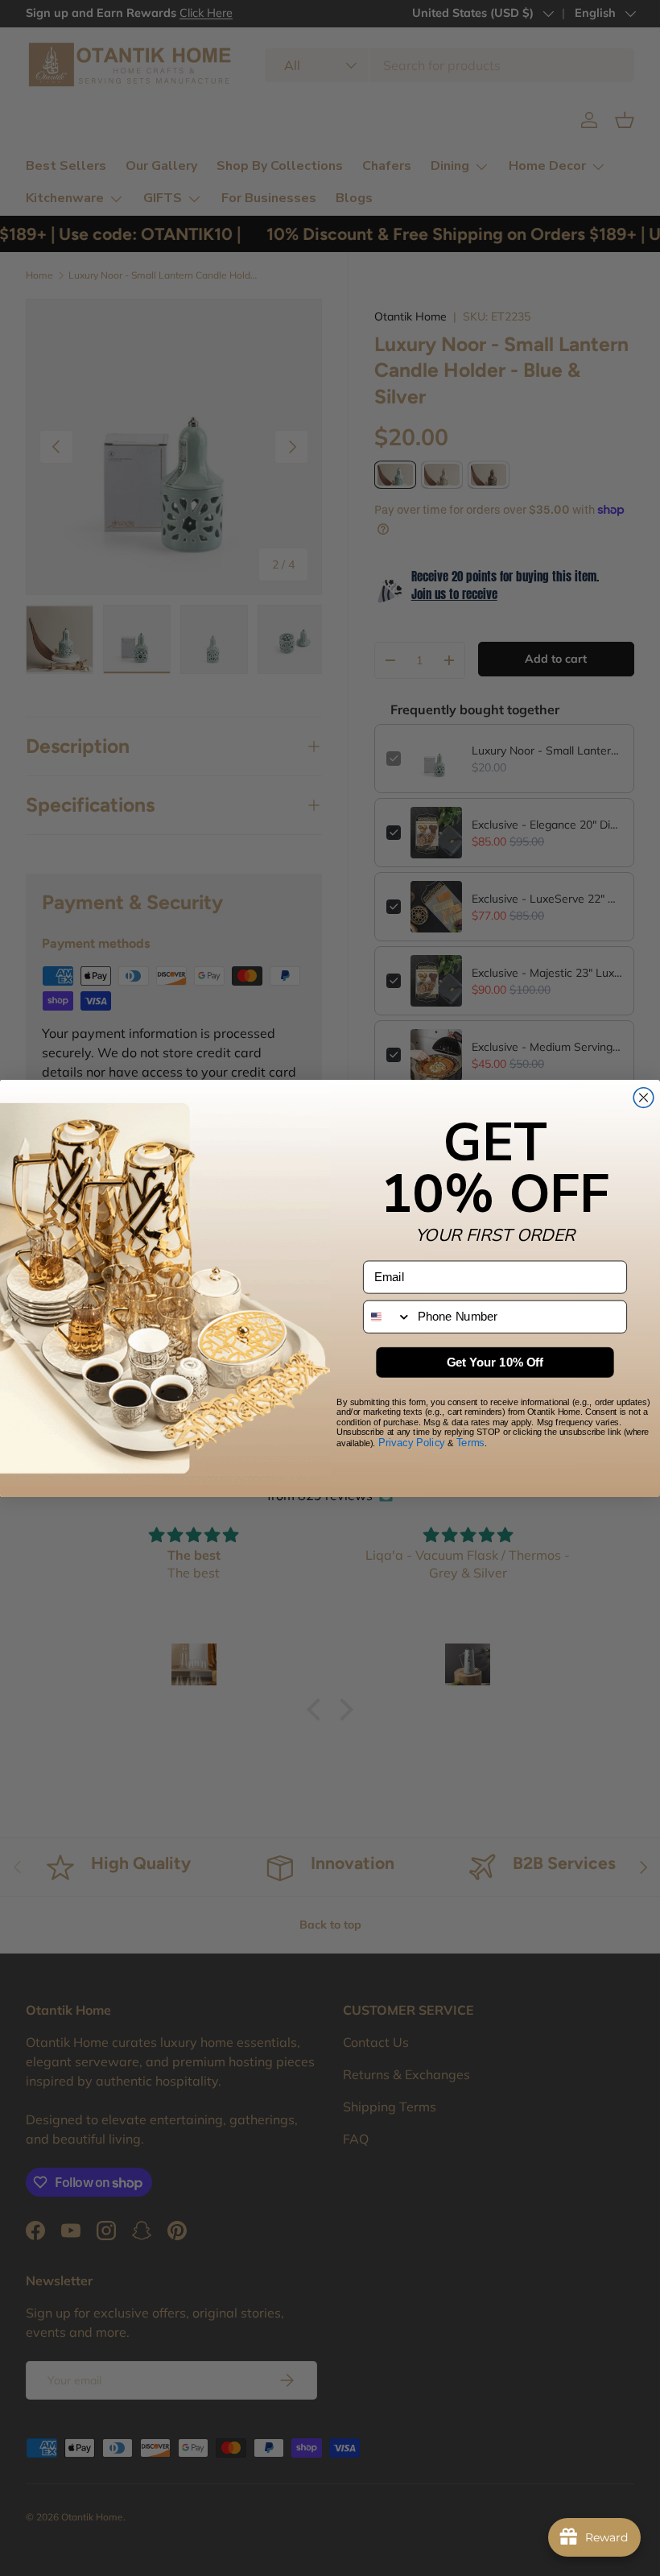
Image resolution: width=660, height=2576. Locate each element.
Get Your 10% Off (495, 1362)
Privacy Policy (412, 1442)
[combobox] (388, 1316)
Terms (470, 1442)
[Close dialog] (643, 1097)
